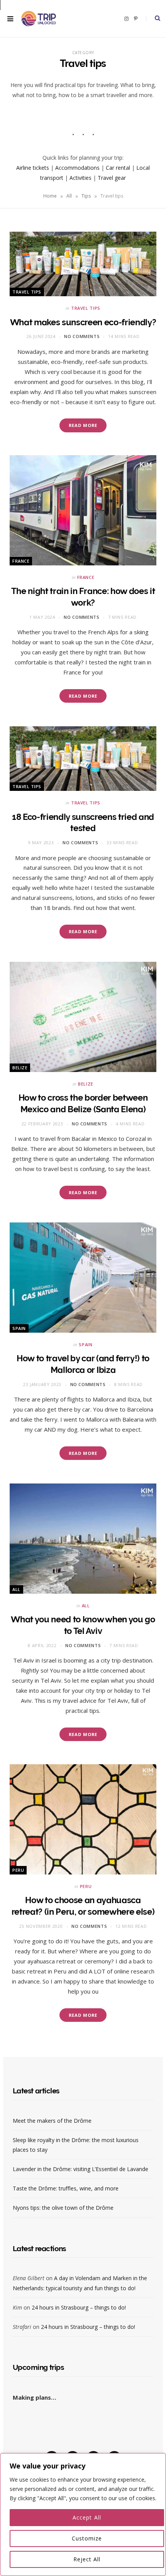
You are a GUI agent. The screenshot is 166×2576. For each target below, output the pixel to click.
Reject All (87, 2559)
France (21, 561)
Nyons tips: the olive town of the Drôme (63, 2208)
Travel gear (112, 178)
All (69, 196)
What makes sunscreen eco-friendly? (83, 322)
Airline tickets (33, 168)
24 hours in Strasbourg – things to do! (79, 2307)
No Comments (82, 336)
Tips (86, 196)
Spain (19, 1328)
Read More (83, 425)
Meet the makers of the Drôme (52, 2121)
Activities (80, 178)
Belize (20, 1068)
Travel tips (27, 292)
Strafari (22, 2327)
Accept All (87, 2517)
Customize (87, 2538)
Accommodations (77, 168)
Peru (18, 1870)
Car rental (118, 168)
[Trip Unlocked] (39, 18)
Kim (17, 2307)
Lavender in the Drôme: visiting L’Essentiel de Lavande (80, 2169)
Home (50, 196)
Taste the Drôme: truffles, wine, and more (66, 2188)
